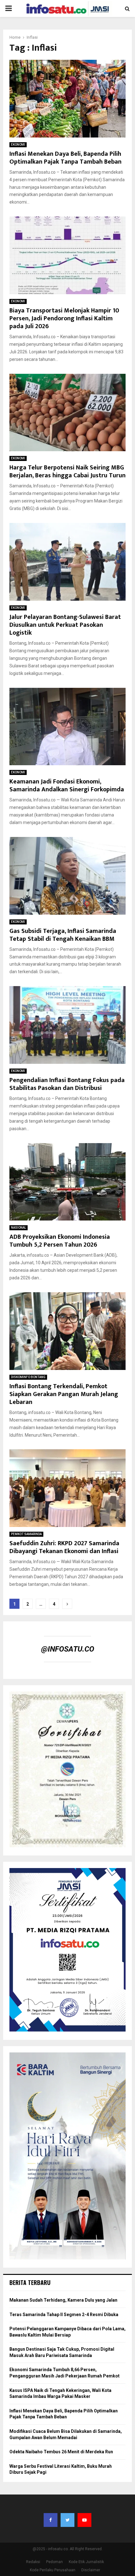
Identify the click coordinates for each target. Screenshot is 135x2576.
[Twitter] (67, 2520)
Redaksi (33, 2562)
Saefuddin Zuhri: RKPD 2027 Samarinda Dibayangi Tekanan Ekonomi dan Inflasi (64, 1547)
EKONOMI (18, 145)
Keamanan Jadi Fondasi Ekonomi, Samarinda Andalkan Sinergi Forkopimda (67, 786)
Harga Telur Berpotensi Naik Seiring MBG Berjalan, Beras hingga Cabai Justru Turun (67, 471)
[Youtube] (84, 2520)
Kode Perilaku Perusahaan (53, 2570)
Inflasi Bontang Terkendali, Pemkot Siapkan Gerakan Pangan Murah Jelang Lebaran (64, 1394)
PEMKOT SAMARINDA (26, 1534)
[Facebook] (51, 2520)
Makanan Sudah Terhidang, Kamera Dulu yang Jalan (63, 2300)
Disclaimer (91, 2570)
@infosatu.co (68, 1649)
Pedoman (54, 2562)
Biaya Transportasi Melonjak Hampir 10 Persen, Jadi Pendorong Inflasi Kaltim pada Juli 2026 (64, 318)
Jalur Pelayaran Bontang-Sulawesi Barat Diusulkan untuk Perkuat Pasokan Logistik (65, 625)
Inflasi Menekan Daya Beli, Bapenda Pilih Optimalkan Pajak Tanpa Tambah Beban (65, 158)
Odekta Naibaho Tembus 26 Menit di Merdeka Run (61, 2452)
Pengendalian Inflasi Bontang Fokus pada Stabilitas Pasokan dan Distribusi (67, 1084)
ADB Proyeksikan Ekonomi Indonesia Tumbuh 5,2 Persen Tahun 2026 (60, 1241)
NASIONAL (19, 1228)
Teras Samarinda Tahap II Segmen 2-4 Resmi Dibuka (64, 2315)
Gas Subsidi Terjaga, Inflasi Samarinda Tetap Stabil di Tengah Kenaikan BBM (63, 935)
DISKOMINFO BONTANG (28, 1377)
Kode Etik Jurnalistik (86, 2562)
